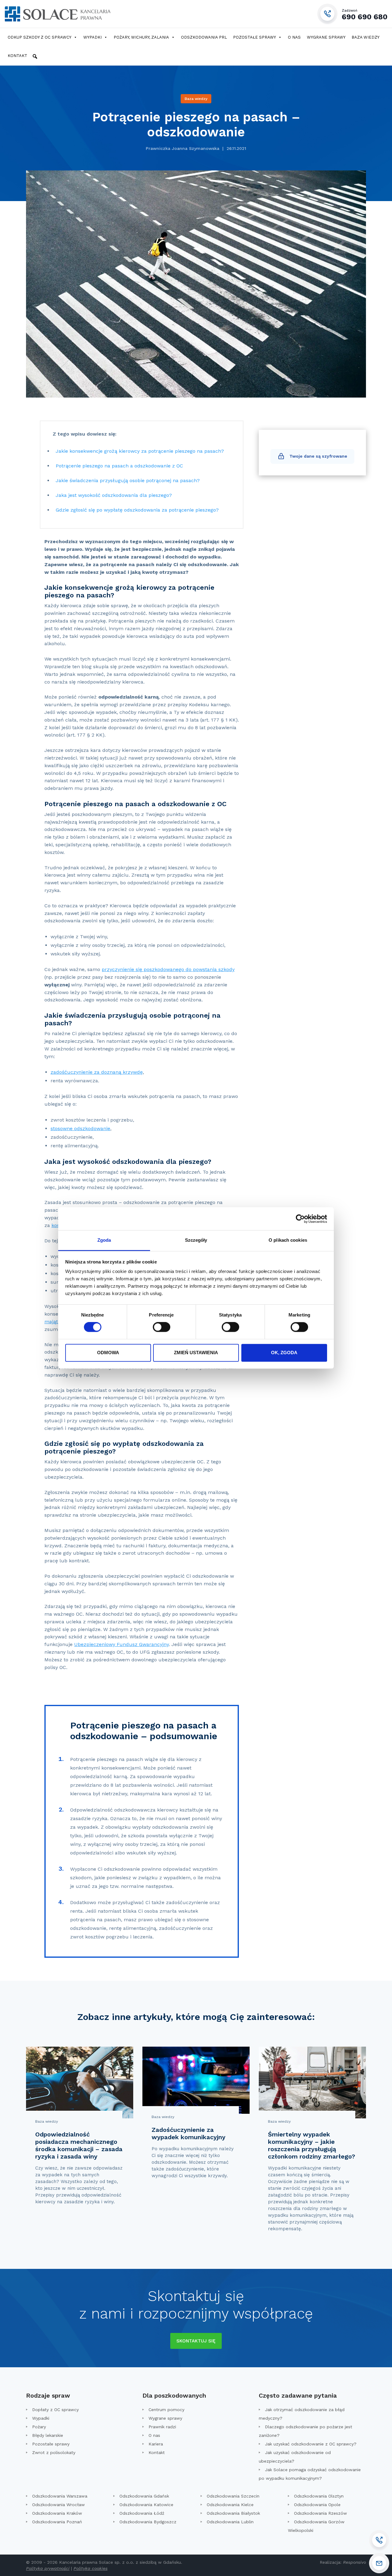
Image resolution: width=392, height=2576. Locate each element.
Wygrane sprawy (326, 37)
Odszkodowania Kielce (230, 2505)
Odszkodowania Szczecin (233, 2496)
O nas (294, 37)
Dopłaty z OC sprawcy (55, 2410)
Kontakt (17, 56)
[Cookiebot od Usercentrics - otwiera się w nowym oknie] (300, 1219)
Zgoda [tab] (104, 1240)
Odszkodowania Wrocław (58, 2505)
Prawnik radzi (162, 2427)
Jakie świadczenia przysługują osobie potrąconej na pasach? (128, 480)
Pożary (39, 2427)
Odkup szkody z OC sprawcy (40, 37)
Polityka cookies (90, 2568)
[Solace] (57, 14)
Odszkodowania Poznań (57, 2522)
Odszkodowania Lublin (230, 2522)
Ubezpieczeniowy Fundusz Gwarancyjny (121, 1644)
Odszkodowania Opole (317, 2505)
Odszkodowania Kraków (57, 2513)
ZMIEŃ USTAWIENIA (196, 1353)
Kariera (156, 2444)
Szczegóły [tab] (196, 1240)
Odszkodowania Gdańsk (144, 2496)
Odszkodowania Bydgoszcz (148, 2522)
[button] (35, 56)
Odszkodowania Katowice (146, 2505)
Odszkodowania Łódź (142, 2513)
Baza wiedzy (366, 37)
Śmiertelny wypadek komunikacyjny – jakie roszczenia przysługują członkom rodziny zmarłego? (312, 2145)
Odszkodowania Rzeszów (320, 2513)
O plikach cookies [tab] (288, 1240)
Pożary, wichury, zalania (141, 37)
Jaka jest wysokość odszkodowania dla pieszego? (114, 495)
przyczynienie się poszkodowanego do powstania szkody (168, 969)
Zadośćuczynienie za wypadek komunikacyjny (188, 2133)
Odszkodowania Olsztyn (319, 2496)
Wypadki (92, 37)
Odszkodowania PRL (204, 37)
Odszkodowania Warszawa (60, 2496)
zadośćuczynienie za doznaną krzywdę (97, 1072)
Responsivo (354, 2562)
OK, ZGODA (284, 1353)
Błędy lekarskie (48, 2435)
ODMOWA (108, 1353)
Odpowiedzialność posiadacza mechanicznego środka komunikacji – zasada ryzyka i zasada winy (79, 2145)
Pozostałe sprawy (254, 37)
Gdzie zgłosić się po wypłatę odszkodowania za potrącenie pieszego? (138, 510)
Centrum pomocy (166, 2410)
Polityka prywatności (48, 2568)
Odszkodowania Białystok (233, 2513)
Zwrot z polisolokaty (54, 2452)
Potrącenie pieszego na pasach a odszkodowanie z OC (119, 466)
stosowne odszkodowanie (80, 1128)
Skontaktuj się (196, 2341)
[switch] (162, 1327)
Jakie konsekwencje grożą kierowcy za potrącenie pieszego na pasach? (141, 451)
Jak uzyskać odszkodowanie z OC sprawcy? (311, 2444)
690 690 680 (365, 14)
